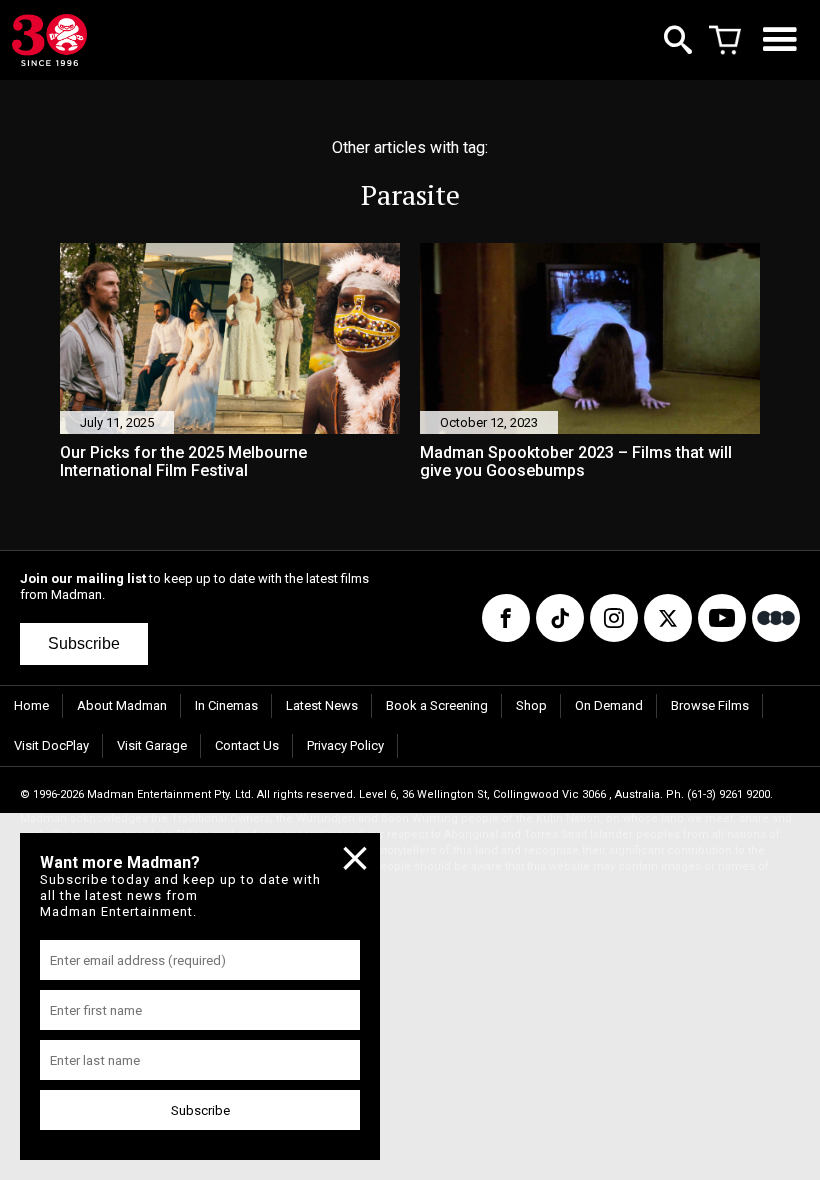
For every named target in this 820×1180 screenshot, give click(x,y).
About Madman (122, 705)
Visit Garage (152, 745)
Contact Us (247, 745)
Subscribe (84, 643)
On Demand (609, 705)
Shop (531, 705)
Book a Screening (437, 705)
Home (31, 705)
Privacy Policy (345, 745)
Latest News (322, 705)
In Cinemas (226, 705)
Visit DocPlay (51, 745)
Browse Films (710, 705)
